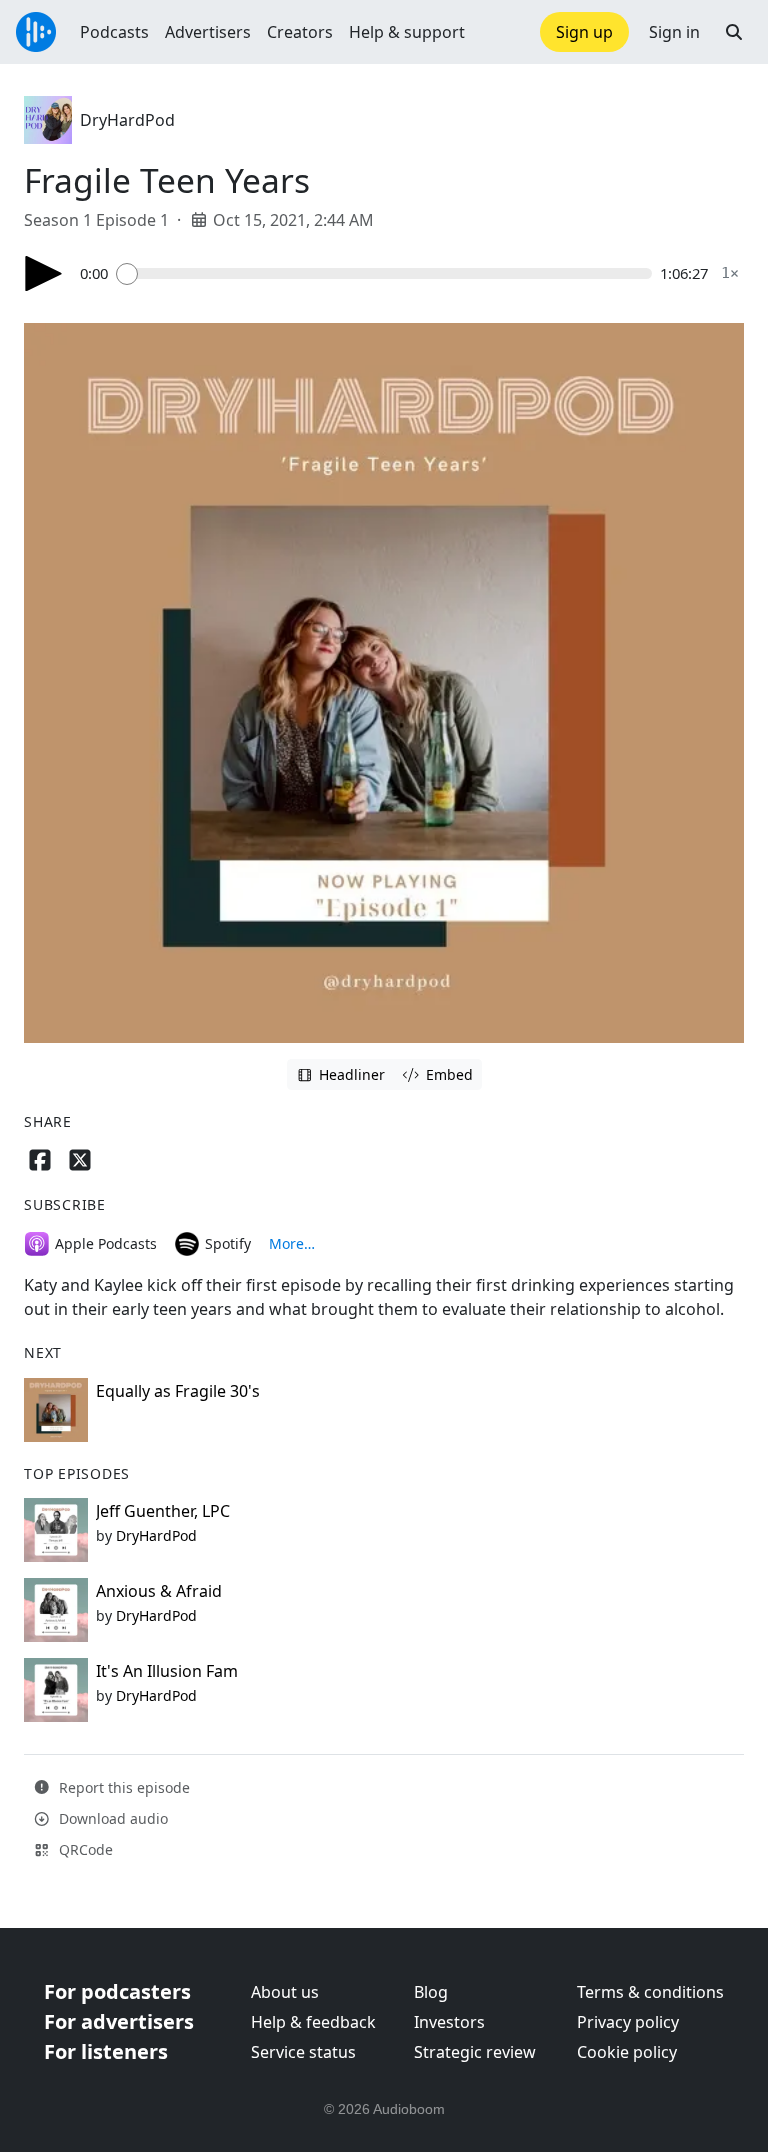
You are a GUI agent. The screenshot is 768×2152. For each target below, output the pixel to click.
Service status (303, 2052)
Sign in (674, 32)
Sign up (584, 32)
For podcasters (117, 1991)
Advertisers (208, 32)
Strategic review (475, 2052)
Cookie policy (627, 2052)
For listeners (106, 2051)
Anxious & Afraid (159, 1591)
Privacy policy (628, 2022)
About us (285, 1992)
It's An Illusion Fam (167, 1671)
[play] (44, 273)
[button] (734, 32)
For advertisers (119, 2021)
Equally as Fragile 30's (178, 1391)
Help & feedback (313, 2022)
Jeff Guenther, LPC (163, 1511)
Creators (300, 32)
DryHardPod (127, 120)
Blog (431, 1992)
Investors (449, 2022)
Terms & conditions (650, 1992)
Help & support (407, 32)
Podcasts (114, 32)
